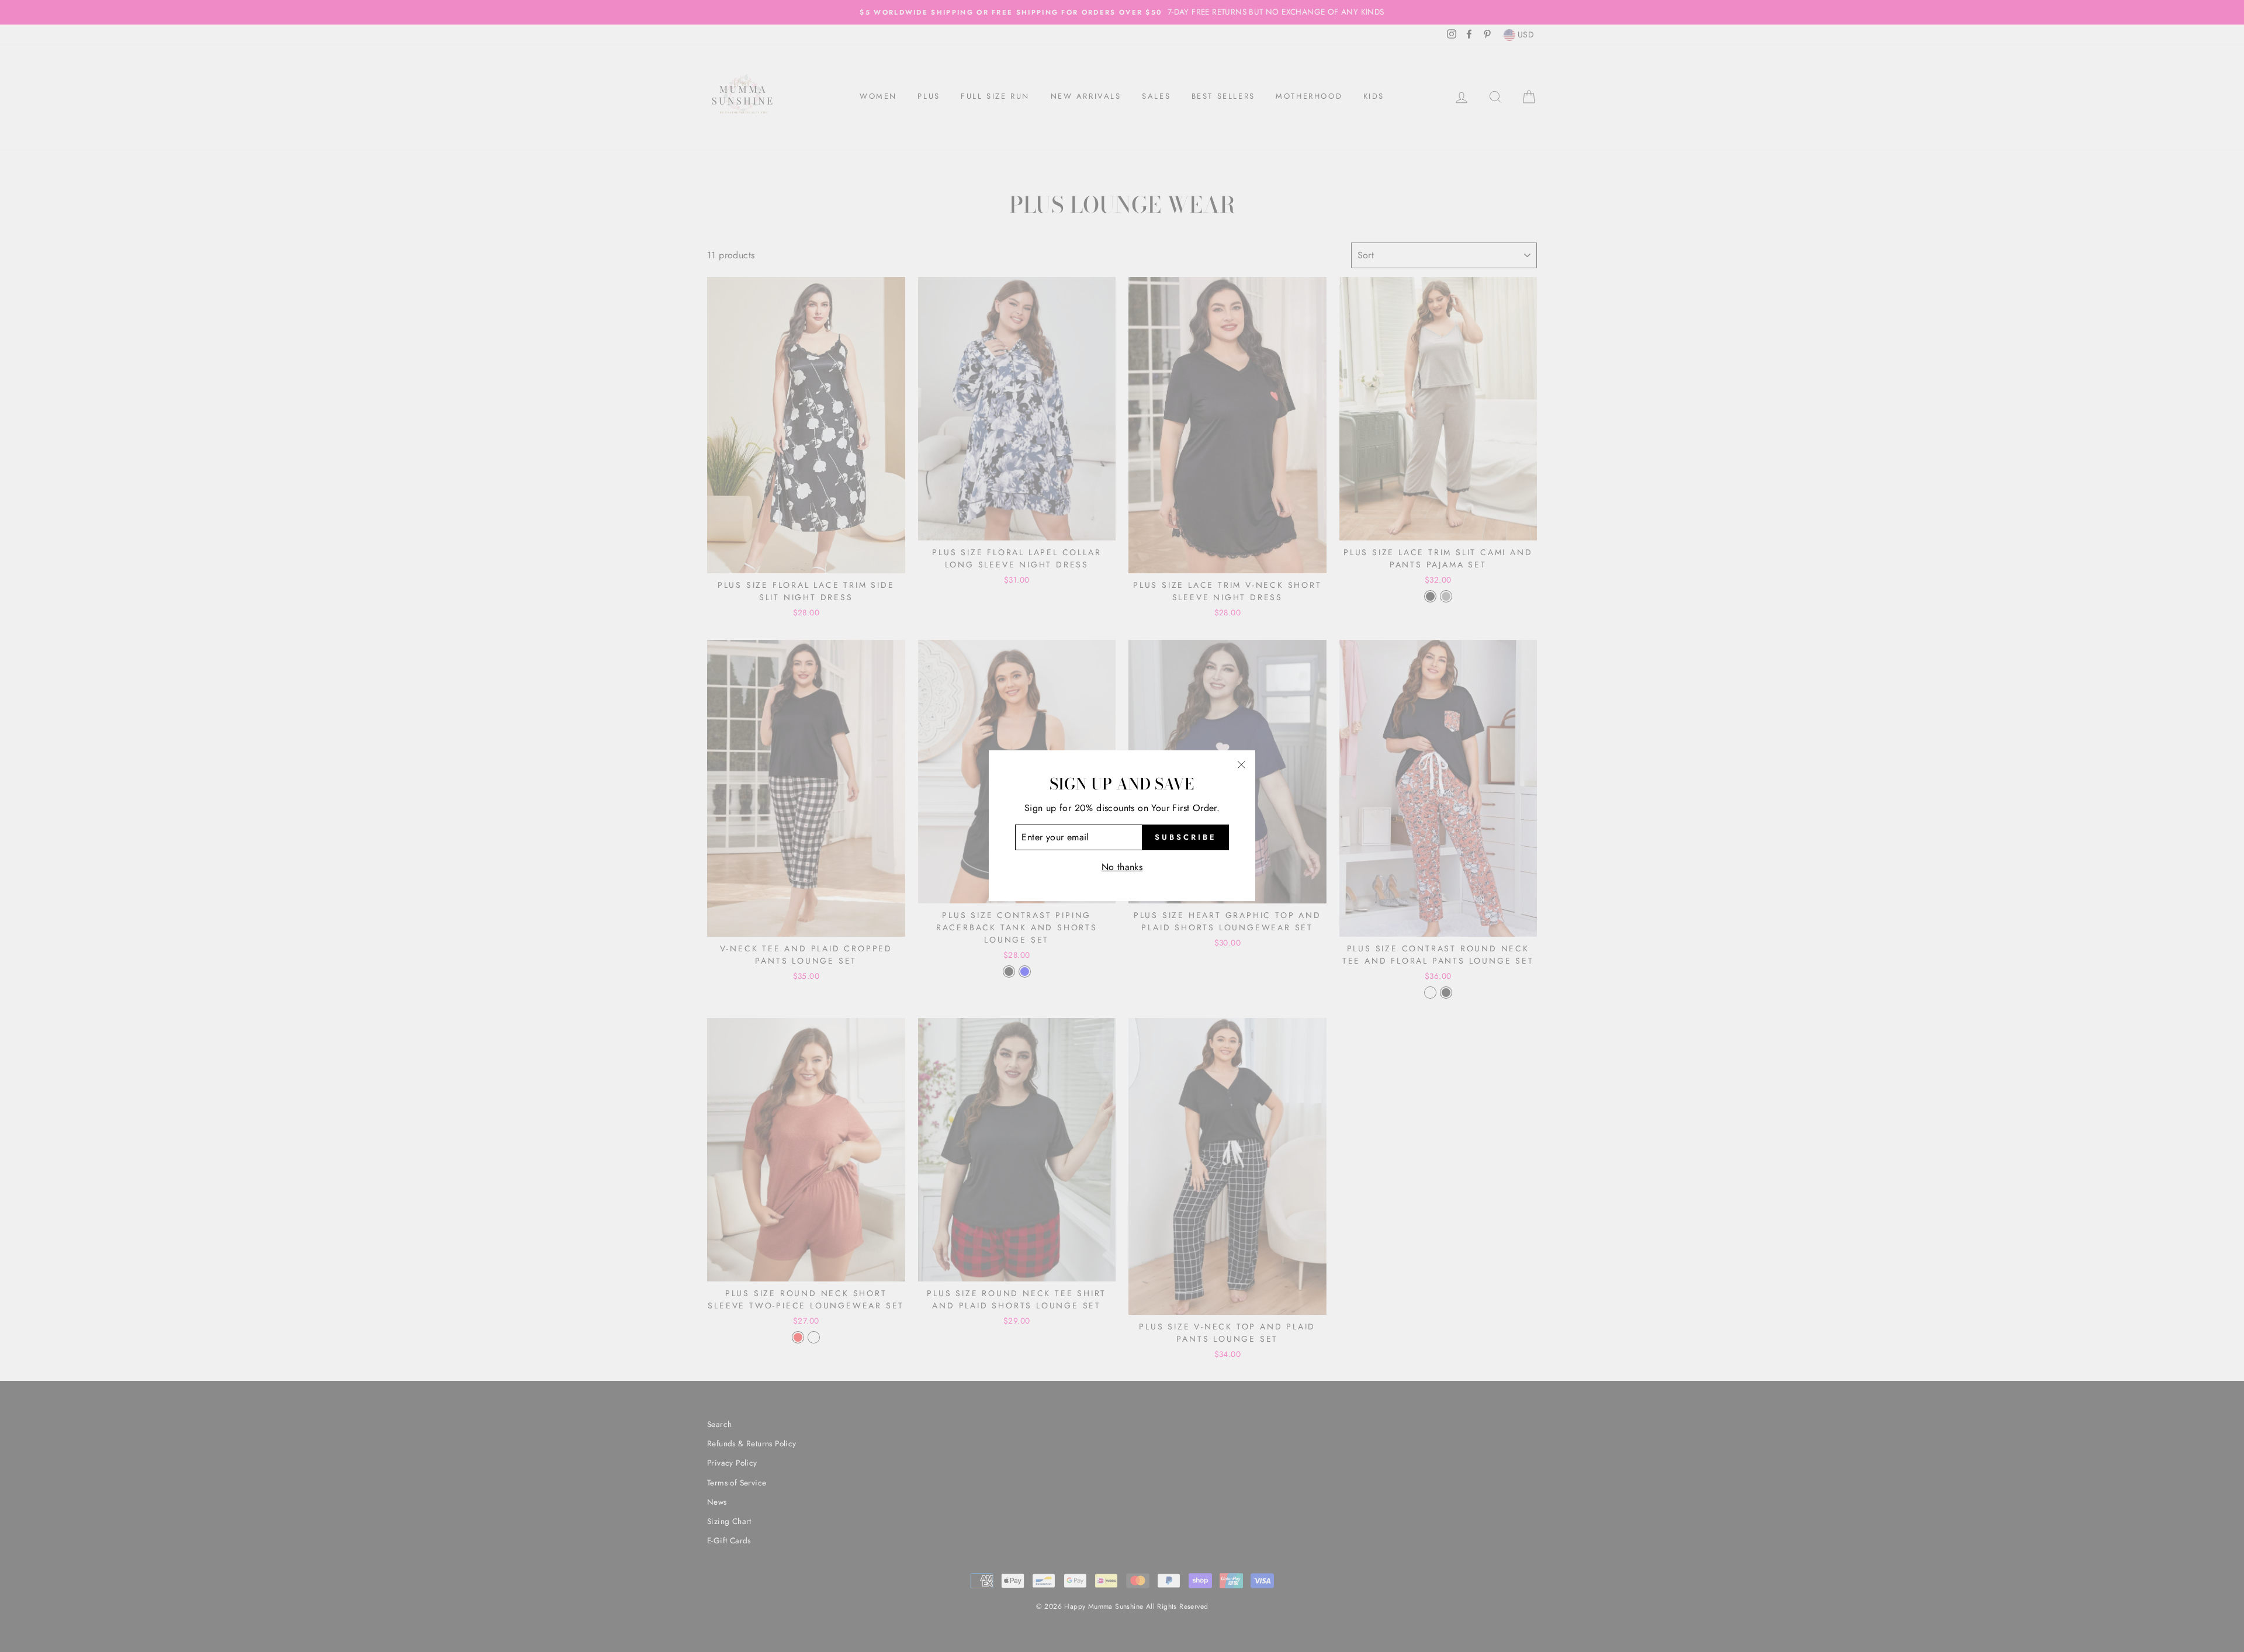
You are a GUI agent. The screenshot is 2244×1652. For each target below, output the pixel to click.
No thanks (1122, 867)
